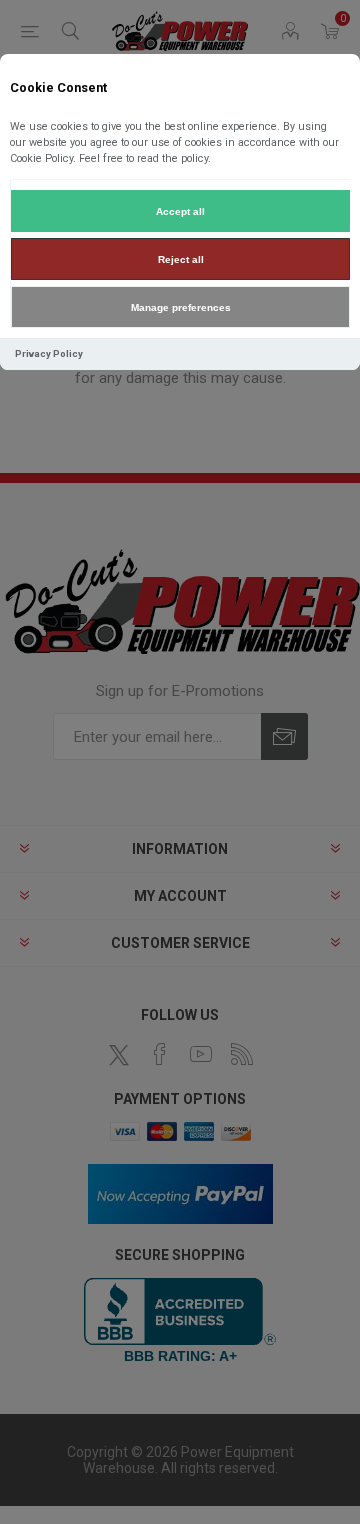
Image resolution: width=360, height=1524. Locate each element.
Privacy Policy (49, 353)
